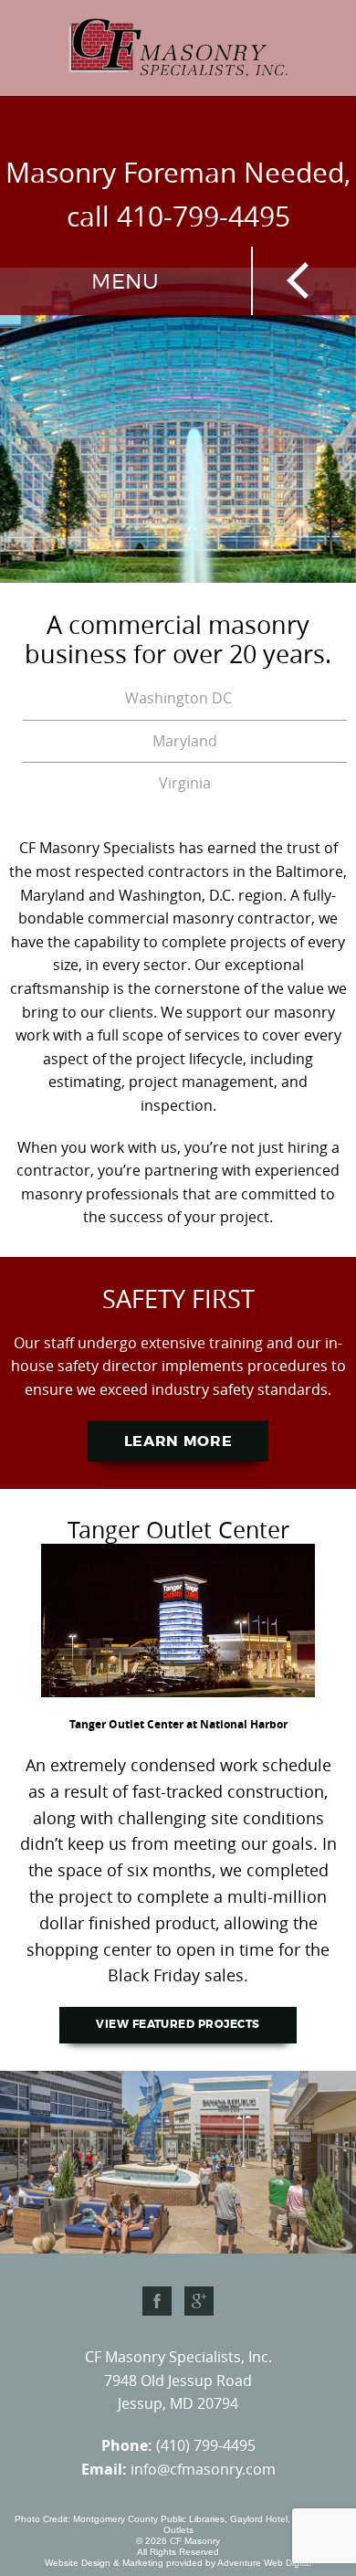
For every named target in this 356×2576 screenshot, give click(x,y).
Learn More (178, 1441)
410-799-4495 (204, 216)
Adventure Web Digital (264, 2563)
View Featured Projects (178, 2024)
